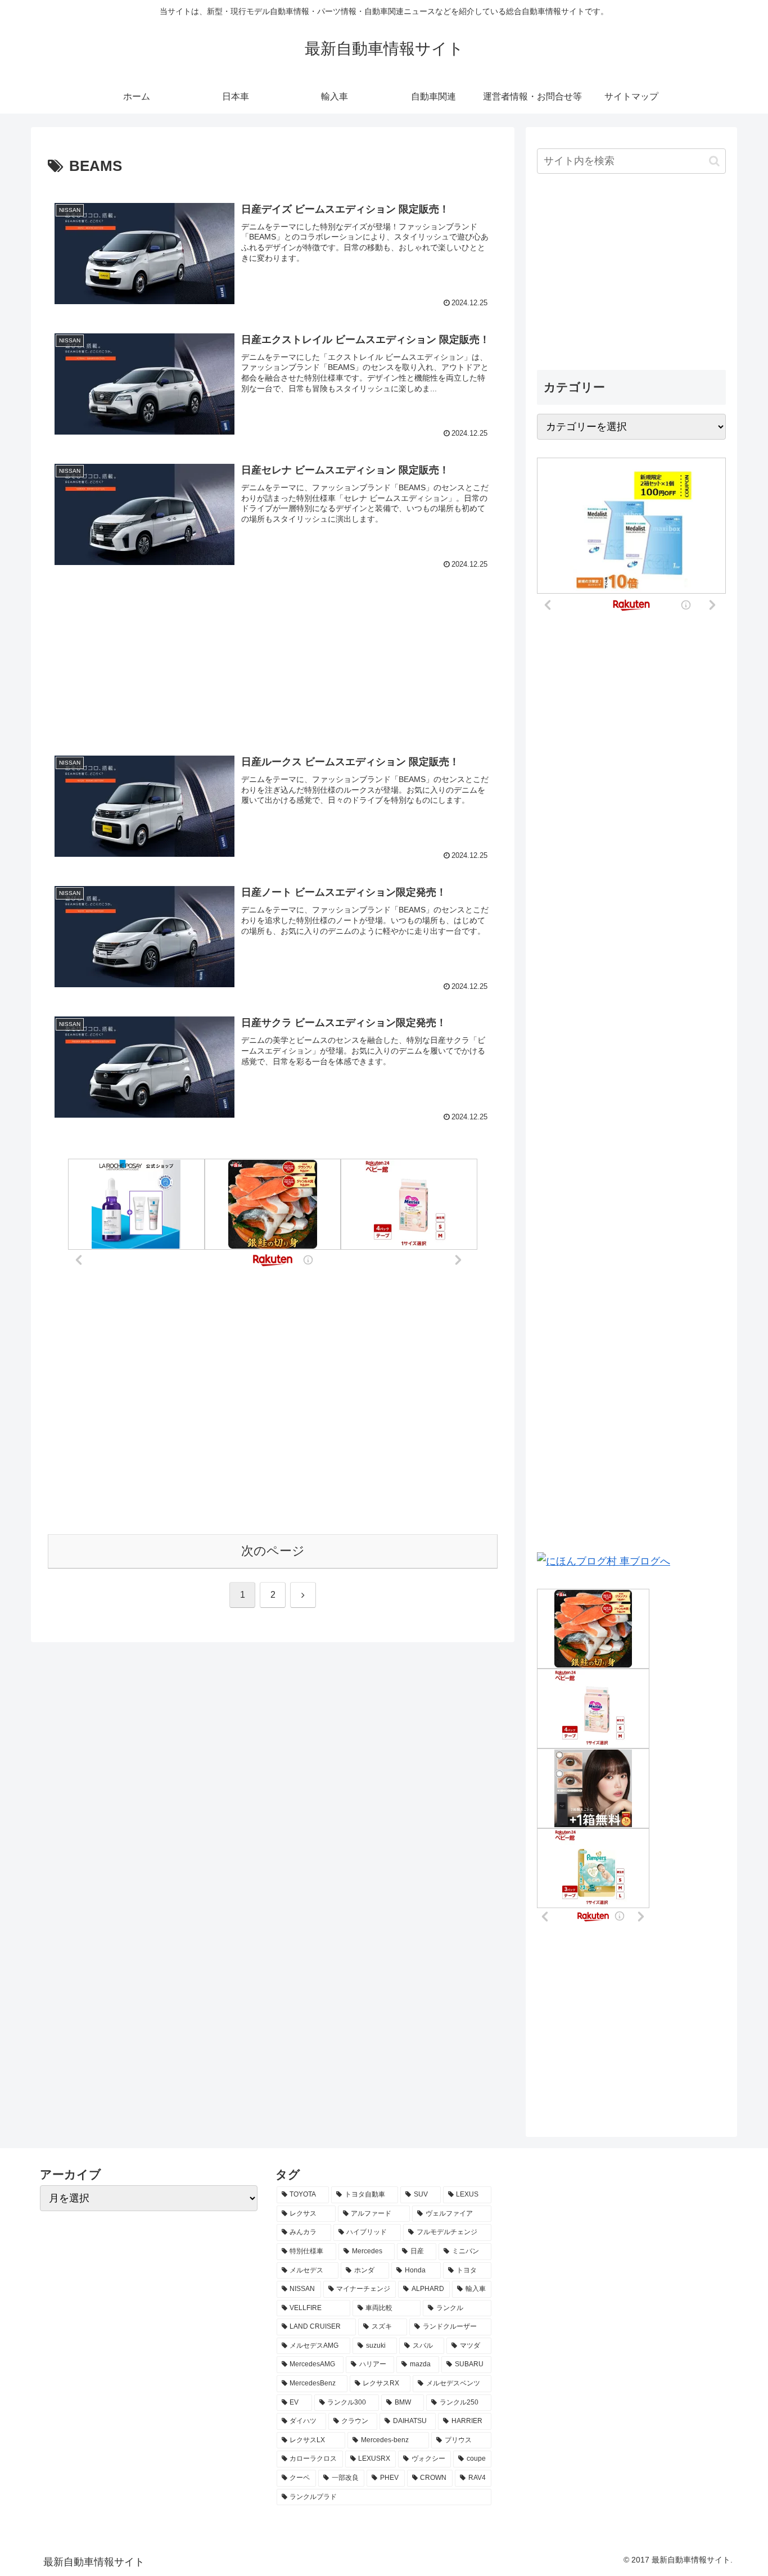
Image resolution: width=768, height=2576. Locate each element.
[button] (714, 161)
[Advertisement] (273, 643)
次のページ (273, 1551)
